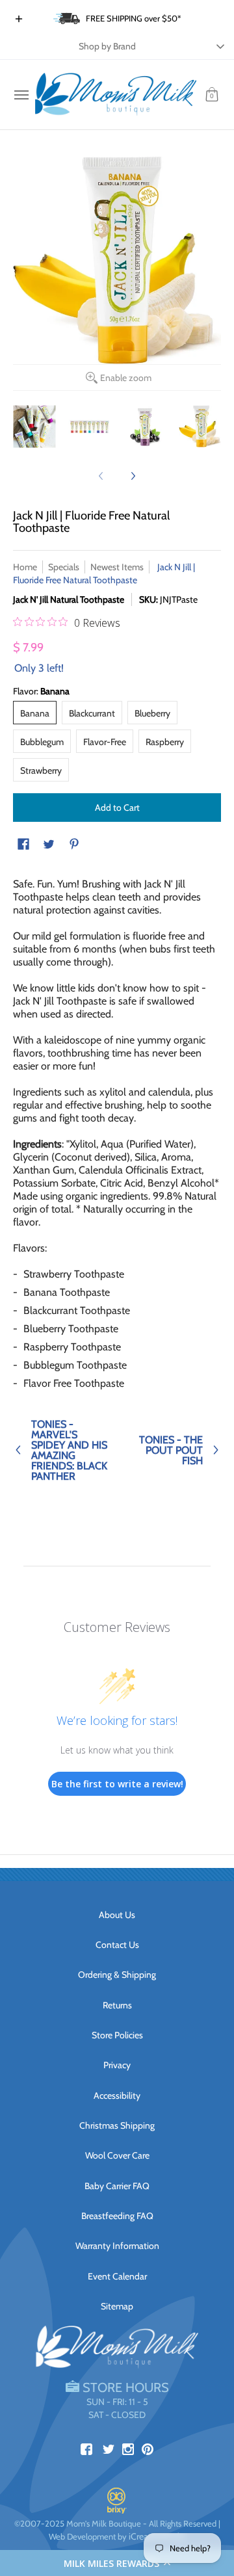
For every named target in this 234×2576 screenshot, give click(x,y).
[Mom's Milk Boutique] (116, 95)
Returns (117, 2005)
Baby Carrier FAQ (117, 2186)
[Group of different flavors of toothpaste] (34, 426)
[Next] (133, 476)
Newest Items (117, 567)
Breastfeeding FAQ (117, 2216)
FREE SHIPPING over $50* (134, 18)
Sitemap (117, 2306)
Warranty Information (117, 2246)
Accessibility (117, 2096)
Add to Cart (117, 808)
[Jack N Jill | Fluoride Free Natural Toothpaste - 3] (145, 426)
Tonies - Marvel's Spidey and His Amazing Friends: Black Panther (69, 1450)
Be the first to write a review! (117, 1784)
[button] (117, 2563)
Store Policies (117, 2035)
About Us (117, 1915)
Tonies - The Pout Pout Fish (171, 1450)
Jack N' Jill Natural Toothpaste (69, 599)
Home (25, 567)
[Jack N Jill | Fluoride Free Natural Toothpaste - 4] (200, 426)
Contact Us (117, 1945)
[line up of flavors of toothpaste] (89, 426)
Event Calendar (117, 2276)
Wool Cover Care (117, 2155)
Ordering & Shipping (117, 1975)
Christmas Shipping (117, 2125)
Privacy (117, 2065)
